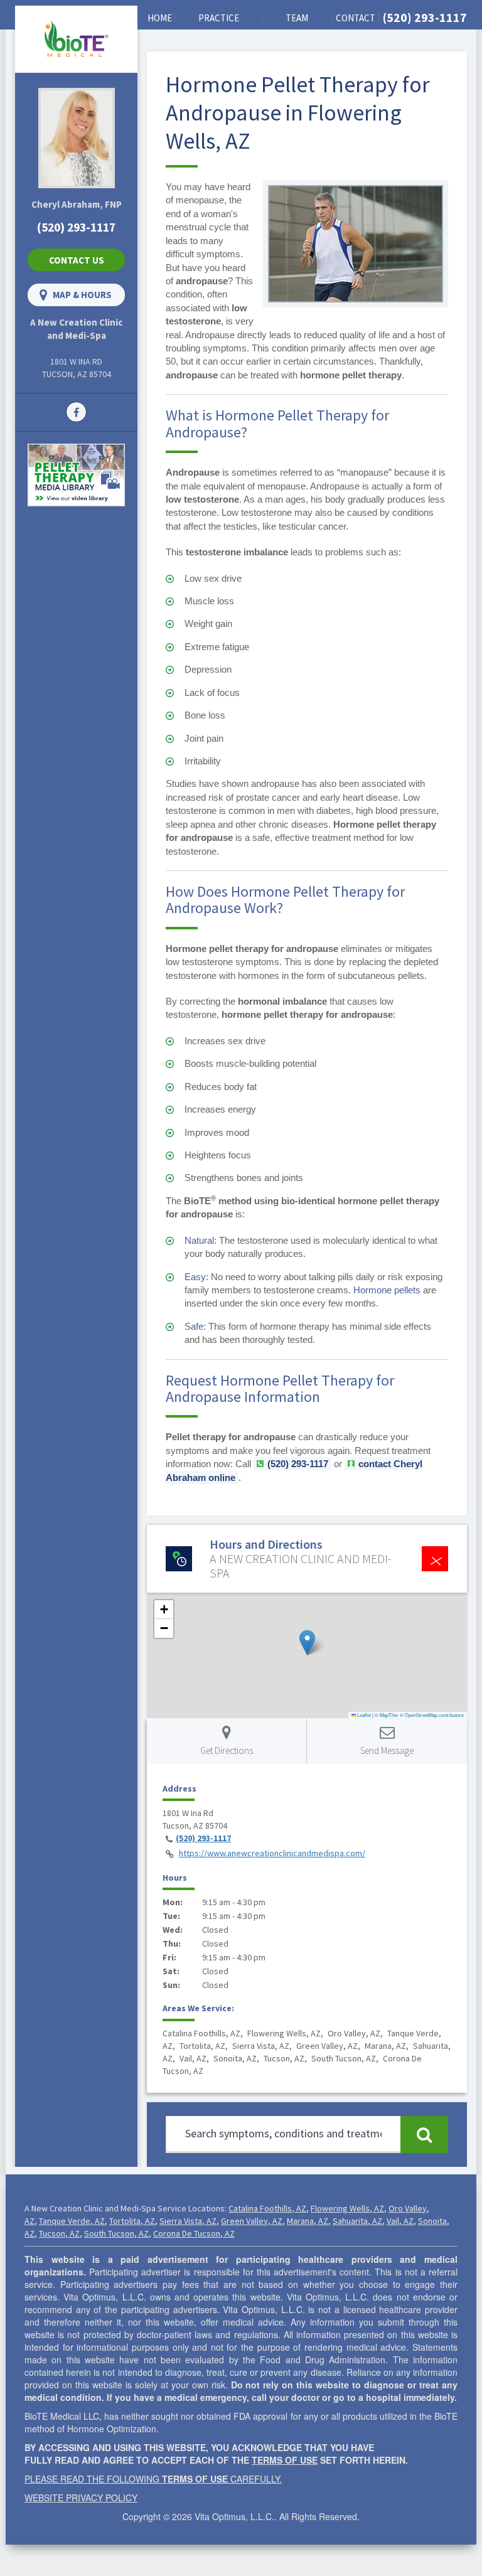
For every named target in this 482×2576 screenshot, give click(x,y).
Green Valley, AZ (252, 2221)
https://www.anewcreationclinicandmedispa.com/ (272, 1853)
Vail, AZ (400, 2221)
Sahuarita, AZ (357, 2221)
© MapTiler (387, 1715)
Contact (356, 18)
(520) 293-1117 (425, 17)
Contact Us (77, 260)
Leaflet (363, 1715)
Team (297, 18)
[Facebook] (76, 411)
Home (160, 18)
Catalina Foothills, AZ (267, 2208)
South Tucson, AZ (116, 2233)
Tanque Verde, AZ (72, 2221)
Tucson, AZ (59, 2233)
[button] (307, 1643)
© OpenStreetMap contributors (432, 1715)
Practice (219, 18)
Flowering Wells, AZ (347, 2208)
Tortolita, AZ (132, 2221)
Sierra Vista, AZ (188, 2221)
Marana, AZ (308, 2221)
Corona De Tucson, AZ (194, 2233)
